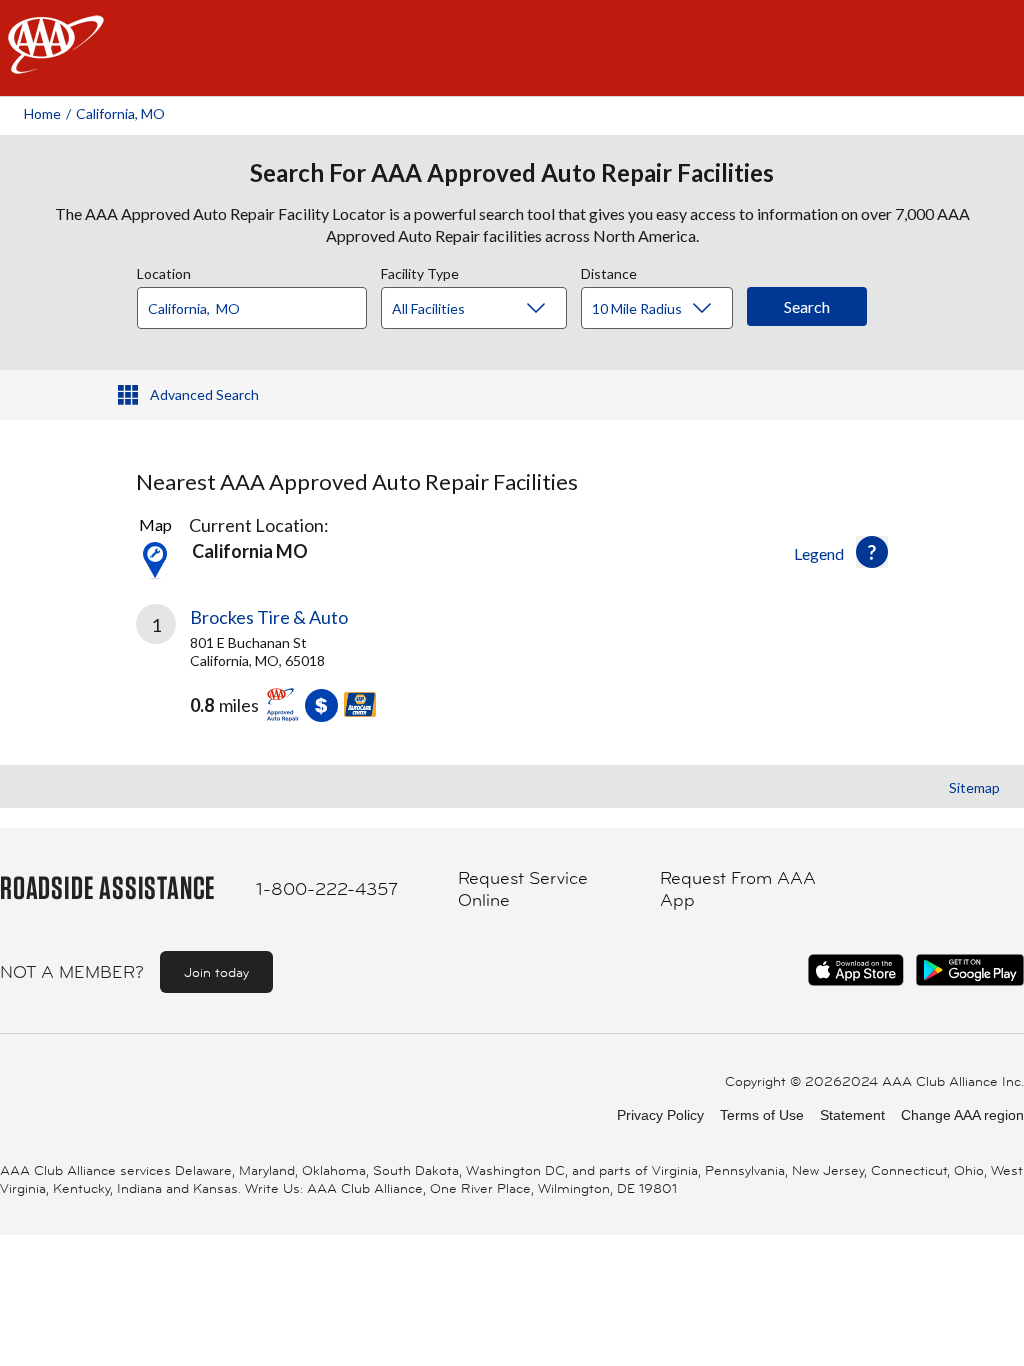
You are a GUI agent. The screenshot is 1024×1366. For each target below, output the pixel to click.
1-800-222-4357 (327, 889)
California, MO (120, 113)
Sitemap (974, 787)
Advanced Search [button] (204, 394)
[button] (872, 552)
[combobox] (259, 303)
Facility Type (420, 271)
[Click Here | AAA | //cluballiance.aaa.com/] (56, 61)
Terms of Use (762, 1115)
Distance (609, 271)
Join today (216, 972)
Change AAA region (962, 1115)
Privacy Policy (660, 1115)
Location (164, 271)
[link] (324, 671)
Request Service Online (523, 889)
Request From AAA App (738, 889)
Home (42, 113)
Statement (852, 1115)
